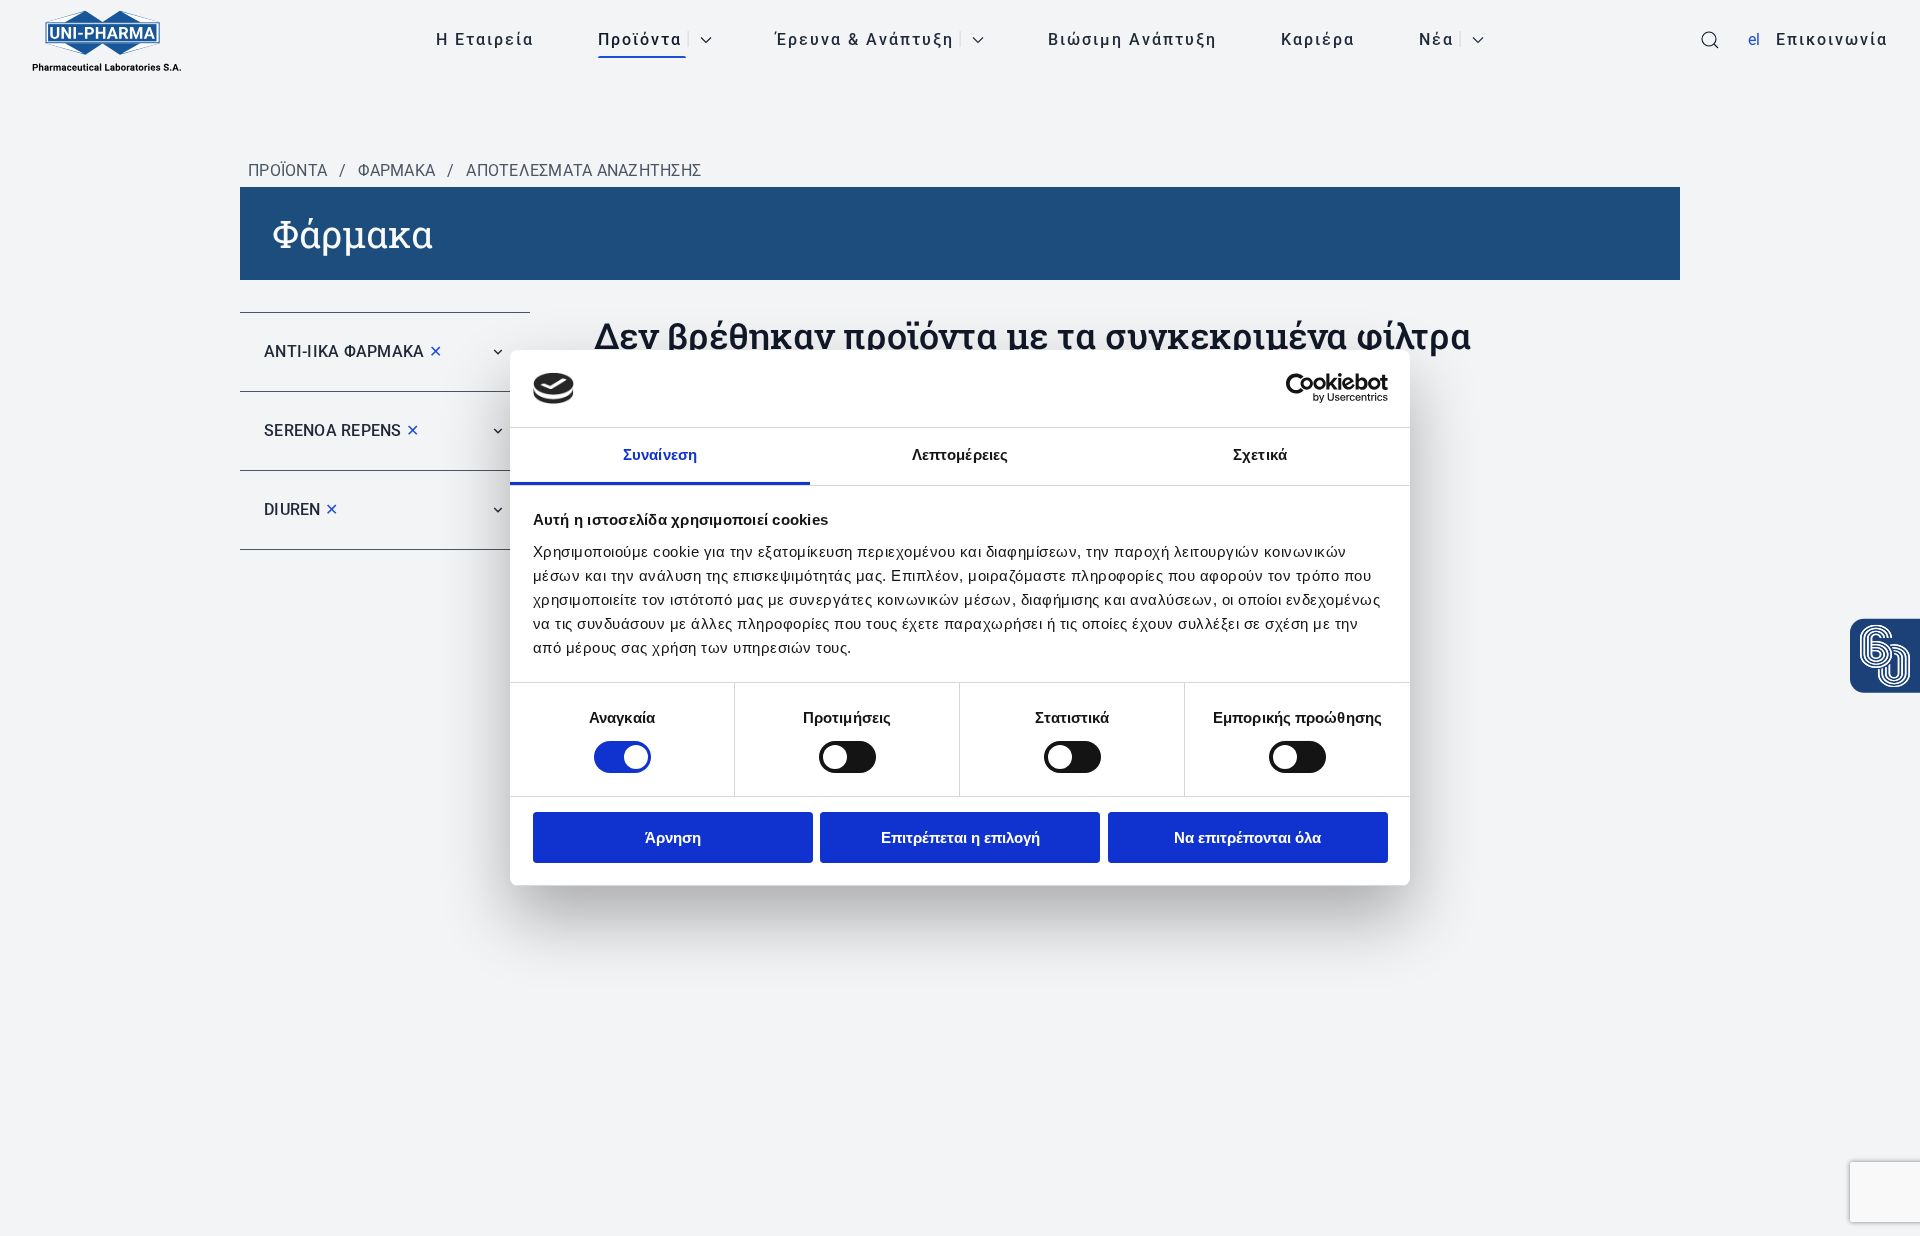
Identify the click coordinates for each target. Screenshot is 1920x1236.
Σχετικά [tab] (1260, 454)
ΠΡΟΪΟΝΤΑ (287, 170)
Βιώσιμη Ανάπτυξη (1132, 39)
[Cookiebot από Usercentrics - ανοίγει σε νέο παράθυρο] (1300, 388)
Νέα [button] (1436, 39)
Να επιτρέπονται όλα (1247, 837)
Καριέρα (1318, 39)
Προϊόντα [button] (640, 39)
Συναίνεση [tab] (660, 454)
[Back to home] (107, 40)
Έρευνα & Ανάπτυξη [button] (865, 39)
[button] (1710, 40)
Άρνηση (673, 837)
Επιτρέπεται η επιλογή (960, 837)
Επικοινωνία (1832, 39)
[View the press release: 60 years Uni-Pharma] (1885, 656)
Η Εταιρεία (485, 39)
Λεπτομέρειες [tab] (960, 454)
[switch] (847, 757)
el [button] (1754, 39)
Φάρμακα (396, 170)
